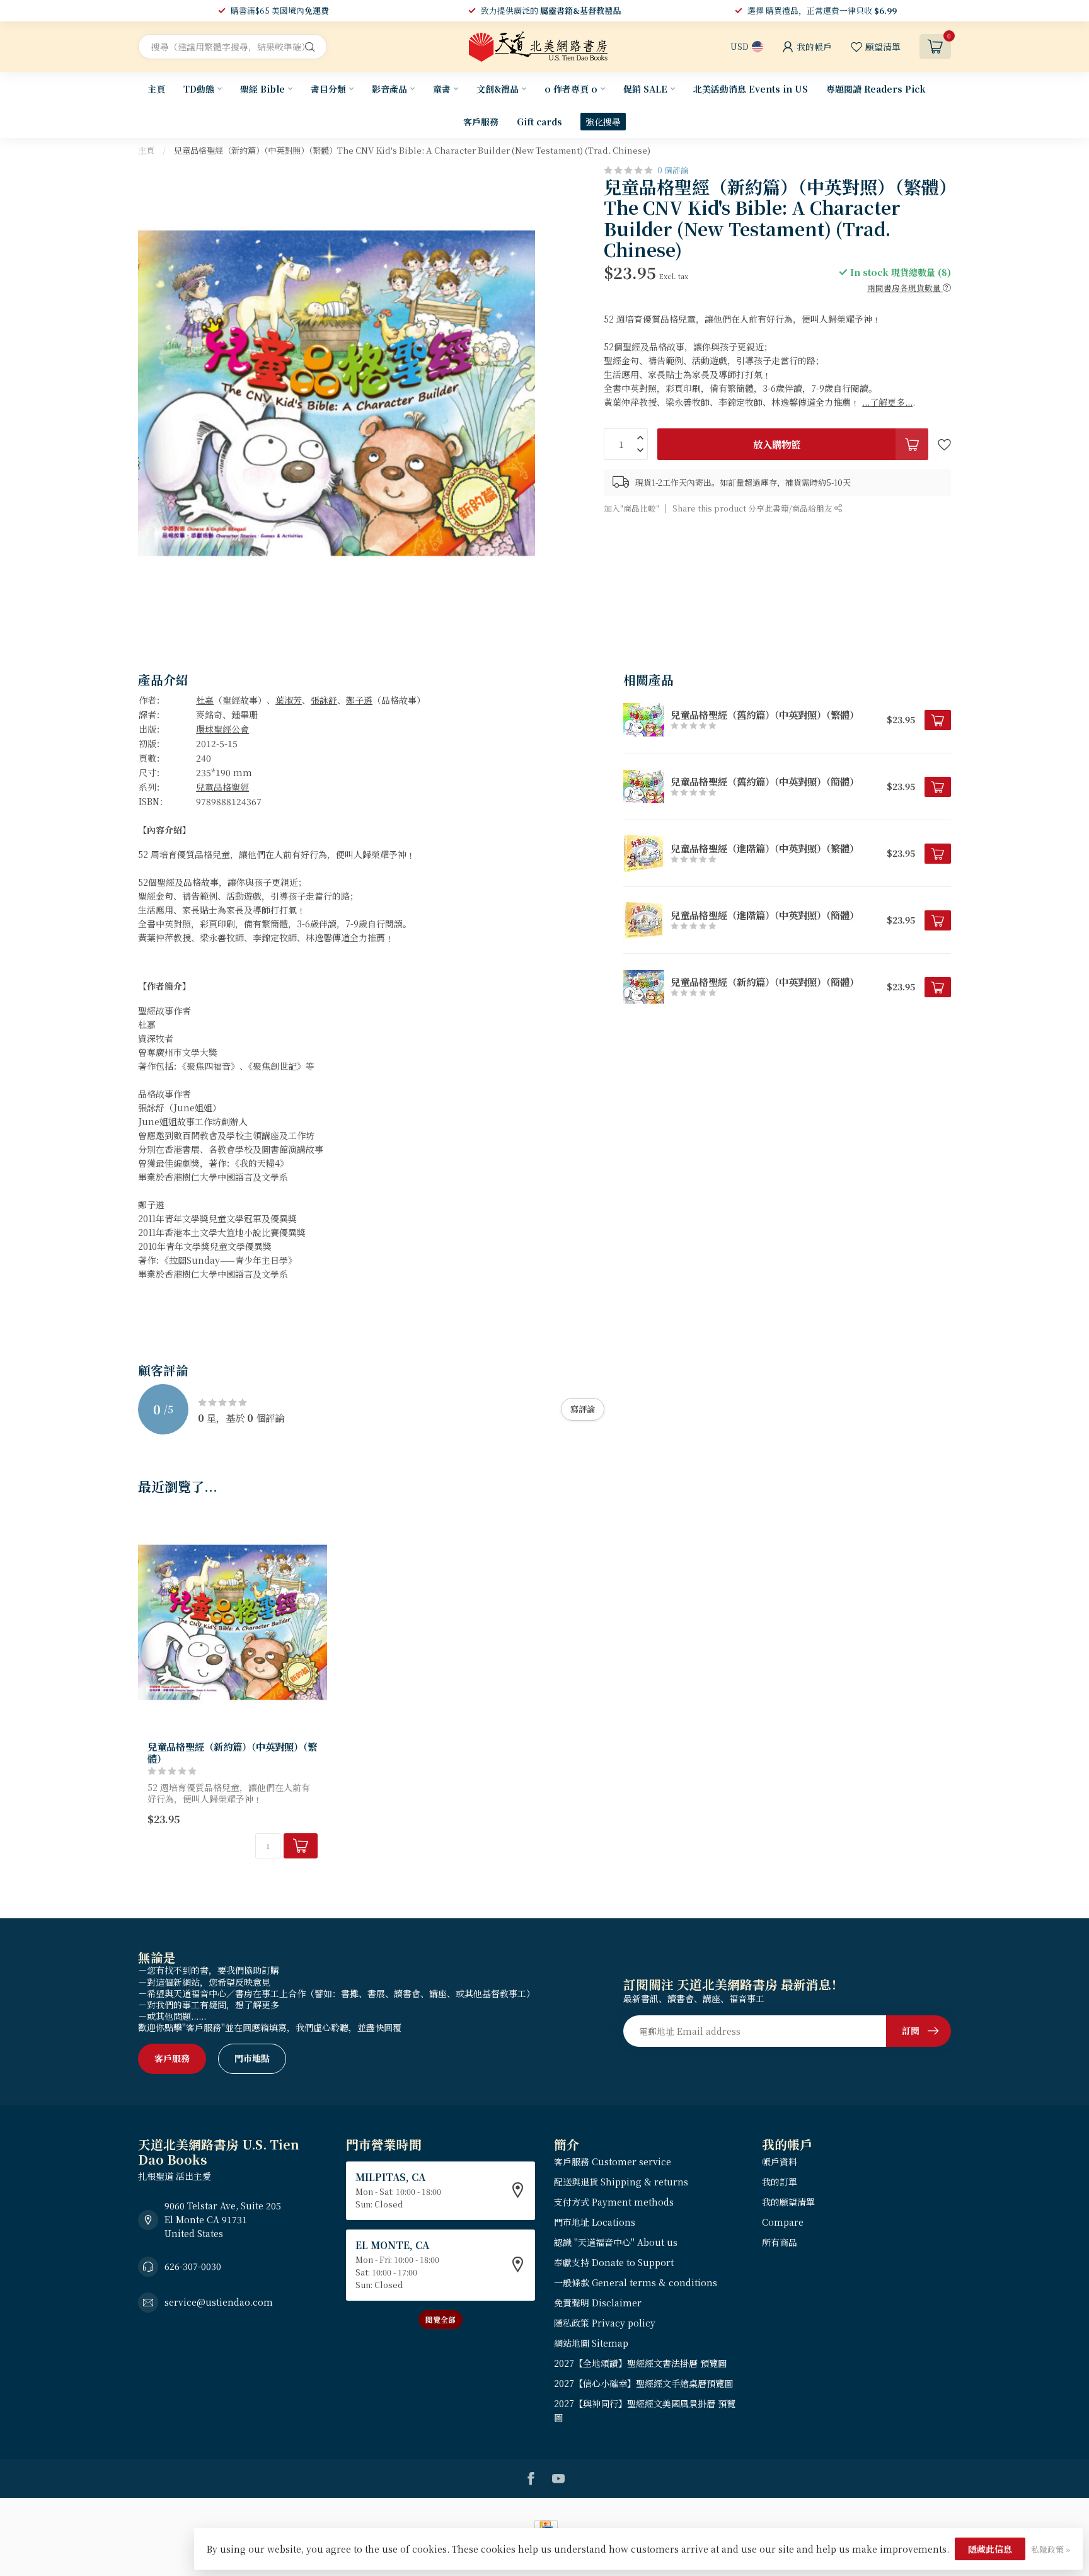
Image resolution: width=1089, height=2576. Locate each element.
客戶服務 (481, 122)
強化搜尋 (603, 122)
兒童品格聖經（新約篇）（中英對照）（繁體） (232, 1752)
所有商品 (780, 2242)
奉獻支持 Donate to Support (614, 2262)
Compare (783, 2222)
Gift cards (539, 122)
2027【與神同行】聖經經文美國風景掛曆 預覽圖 (645, 2410)
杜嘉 (205, 700)
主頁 (156, 89)
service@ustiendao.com (219, 2302)
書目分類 (328, 89)
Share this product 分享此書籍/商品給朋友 (753, 508)
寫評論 (583, 1409)
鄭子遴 (359, 700)
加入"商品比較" (631, 508)
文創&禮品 (498, 89)
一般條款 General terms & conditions (636, 2282)
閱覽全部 (441, 2319)
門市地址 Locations (595, 2222)
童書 (442, 89)
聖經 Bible (262, 89)
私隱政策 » (1051, 2549)
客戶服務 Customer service (613, 2161)
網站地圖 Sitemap (591, 2343)
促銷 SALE (645, 89)
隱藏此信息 (990, 2549)
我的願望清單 (788, 2202)
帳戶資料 (780, 2161)
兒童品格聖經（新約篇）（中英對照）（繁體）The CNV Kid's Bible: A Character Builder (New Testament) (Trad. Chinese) (412, 150)
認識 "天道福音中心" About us (616, 2242)
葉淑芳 (289, 700)
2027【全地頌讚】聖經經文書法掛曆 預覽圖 (640, 2363)
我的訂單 (780, 2182)
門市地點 (252, 2058)
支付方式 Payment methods (614, 2202)
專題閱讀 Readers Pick (876, 89)
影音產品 (389, 89)
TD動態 (199, 89)
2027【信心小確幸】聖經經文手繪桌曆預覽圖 (643, 2383)
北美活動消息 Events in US (751, 89)
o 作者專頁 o (571, 89)
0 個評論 (673, 170)
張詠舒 (324, 700)
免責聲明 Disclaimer (598, 2303)
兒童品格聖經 (222, 787)
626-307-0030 (193, 2266)
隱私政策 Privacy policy (605, 2323)
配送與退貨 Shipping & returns (621, 2182)
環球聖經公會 (222, 729)
